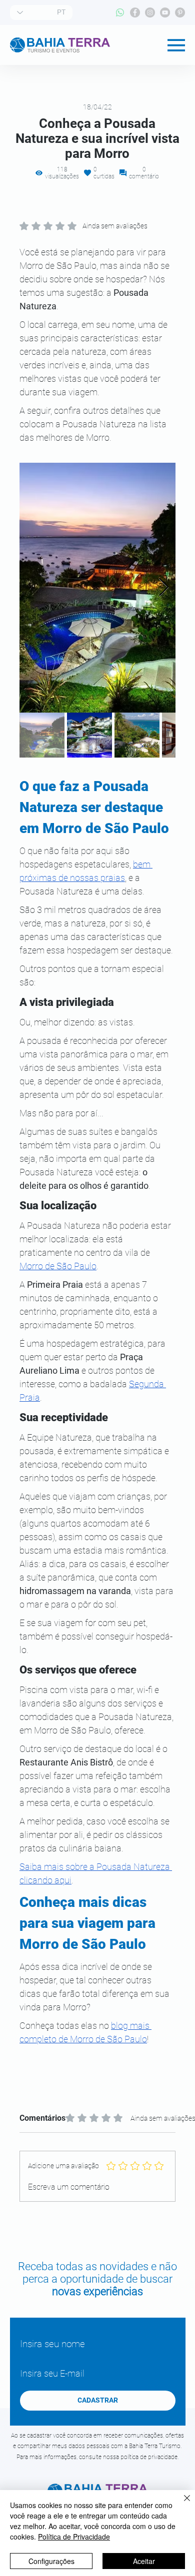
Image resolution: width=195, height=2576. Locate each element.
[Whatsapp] (120, 12)
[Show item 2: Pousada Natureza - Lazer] (89, 735)
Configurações (51, 2561)
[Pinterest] (180, 12)
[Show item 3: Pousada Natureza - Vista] (137, 735)
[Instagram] (150, 12)
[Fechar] (181, 2504)
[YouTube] (165, 12)
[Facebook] (135, 12)
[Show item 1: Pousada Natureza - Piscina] (42, 735)
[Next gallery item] (164, 587)
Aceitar (144, 2561)
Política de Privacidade (74, 2537)
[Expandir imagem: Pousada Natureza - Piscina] (97, 588)
